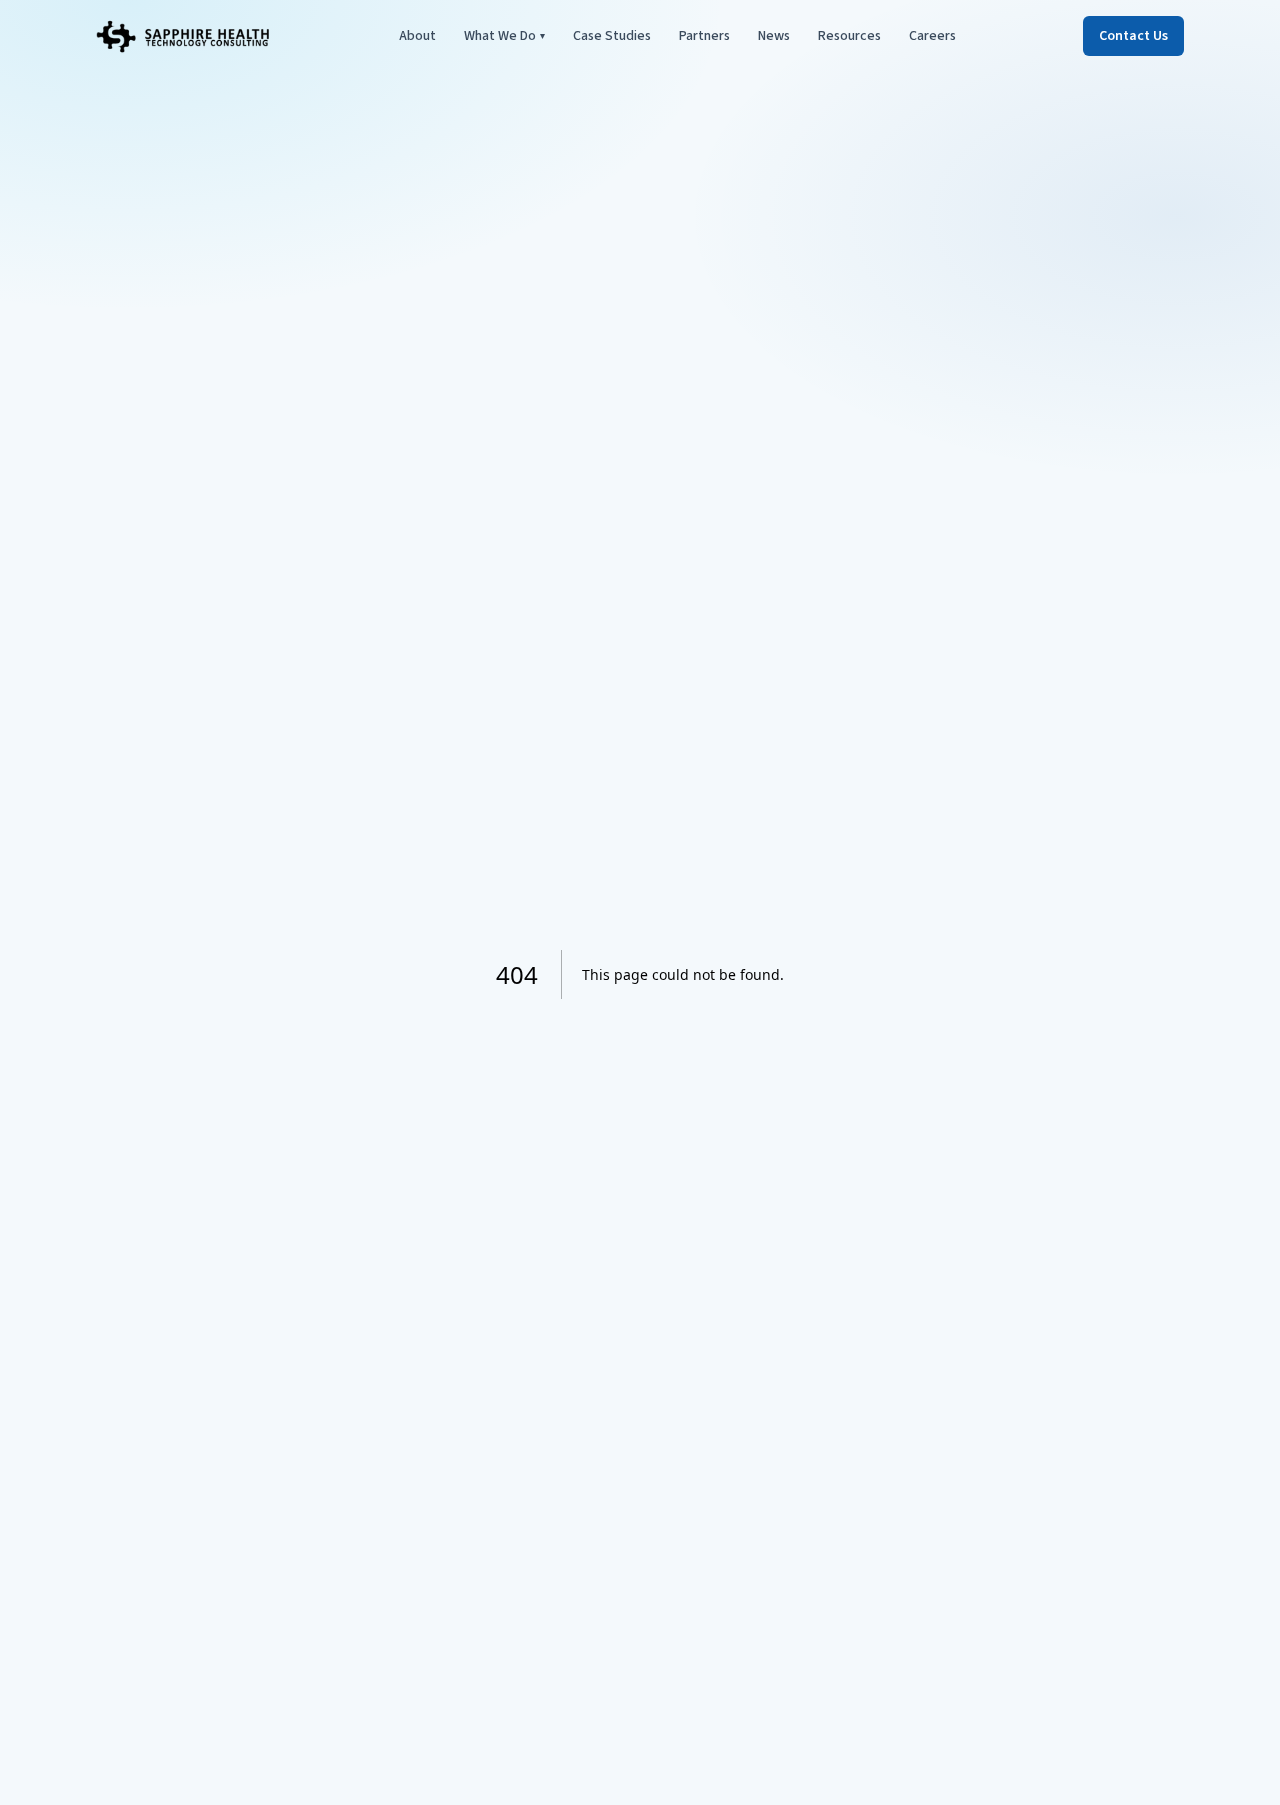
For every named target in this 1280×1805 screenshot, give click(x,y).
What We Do (504, 36)
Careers (932, 36)
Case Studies (612, 36)
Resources (849, 36)
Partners (704, 36)
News (774, 36)
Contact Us (1133, 36)
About (417, 36)
